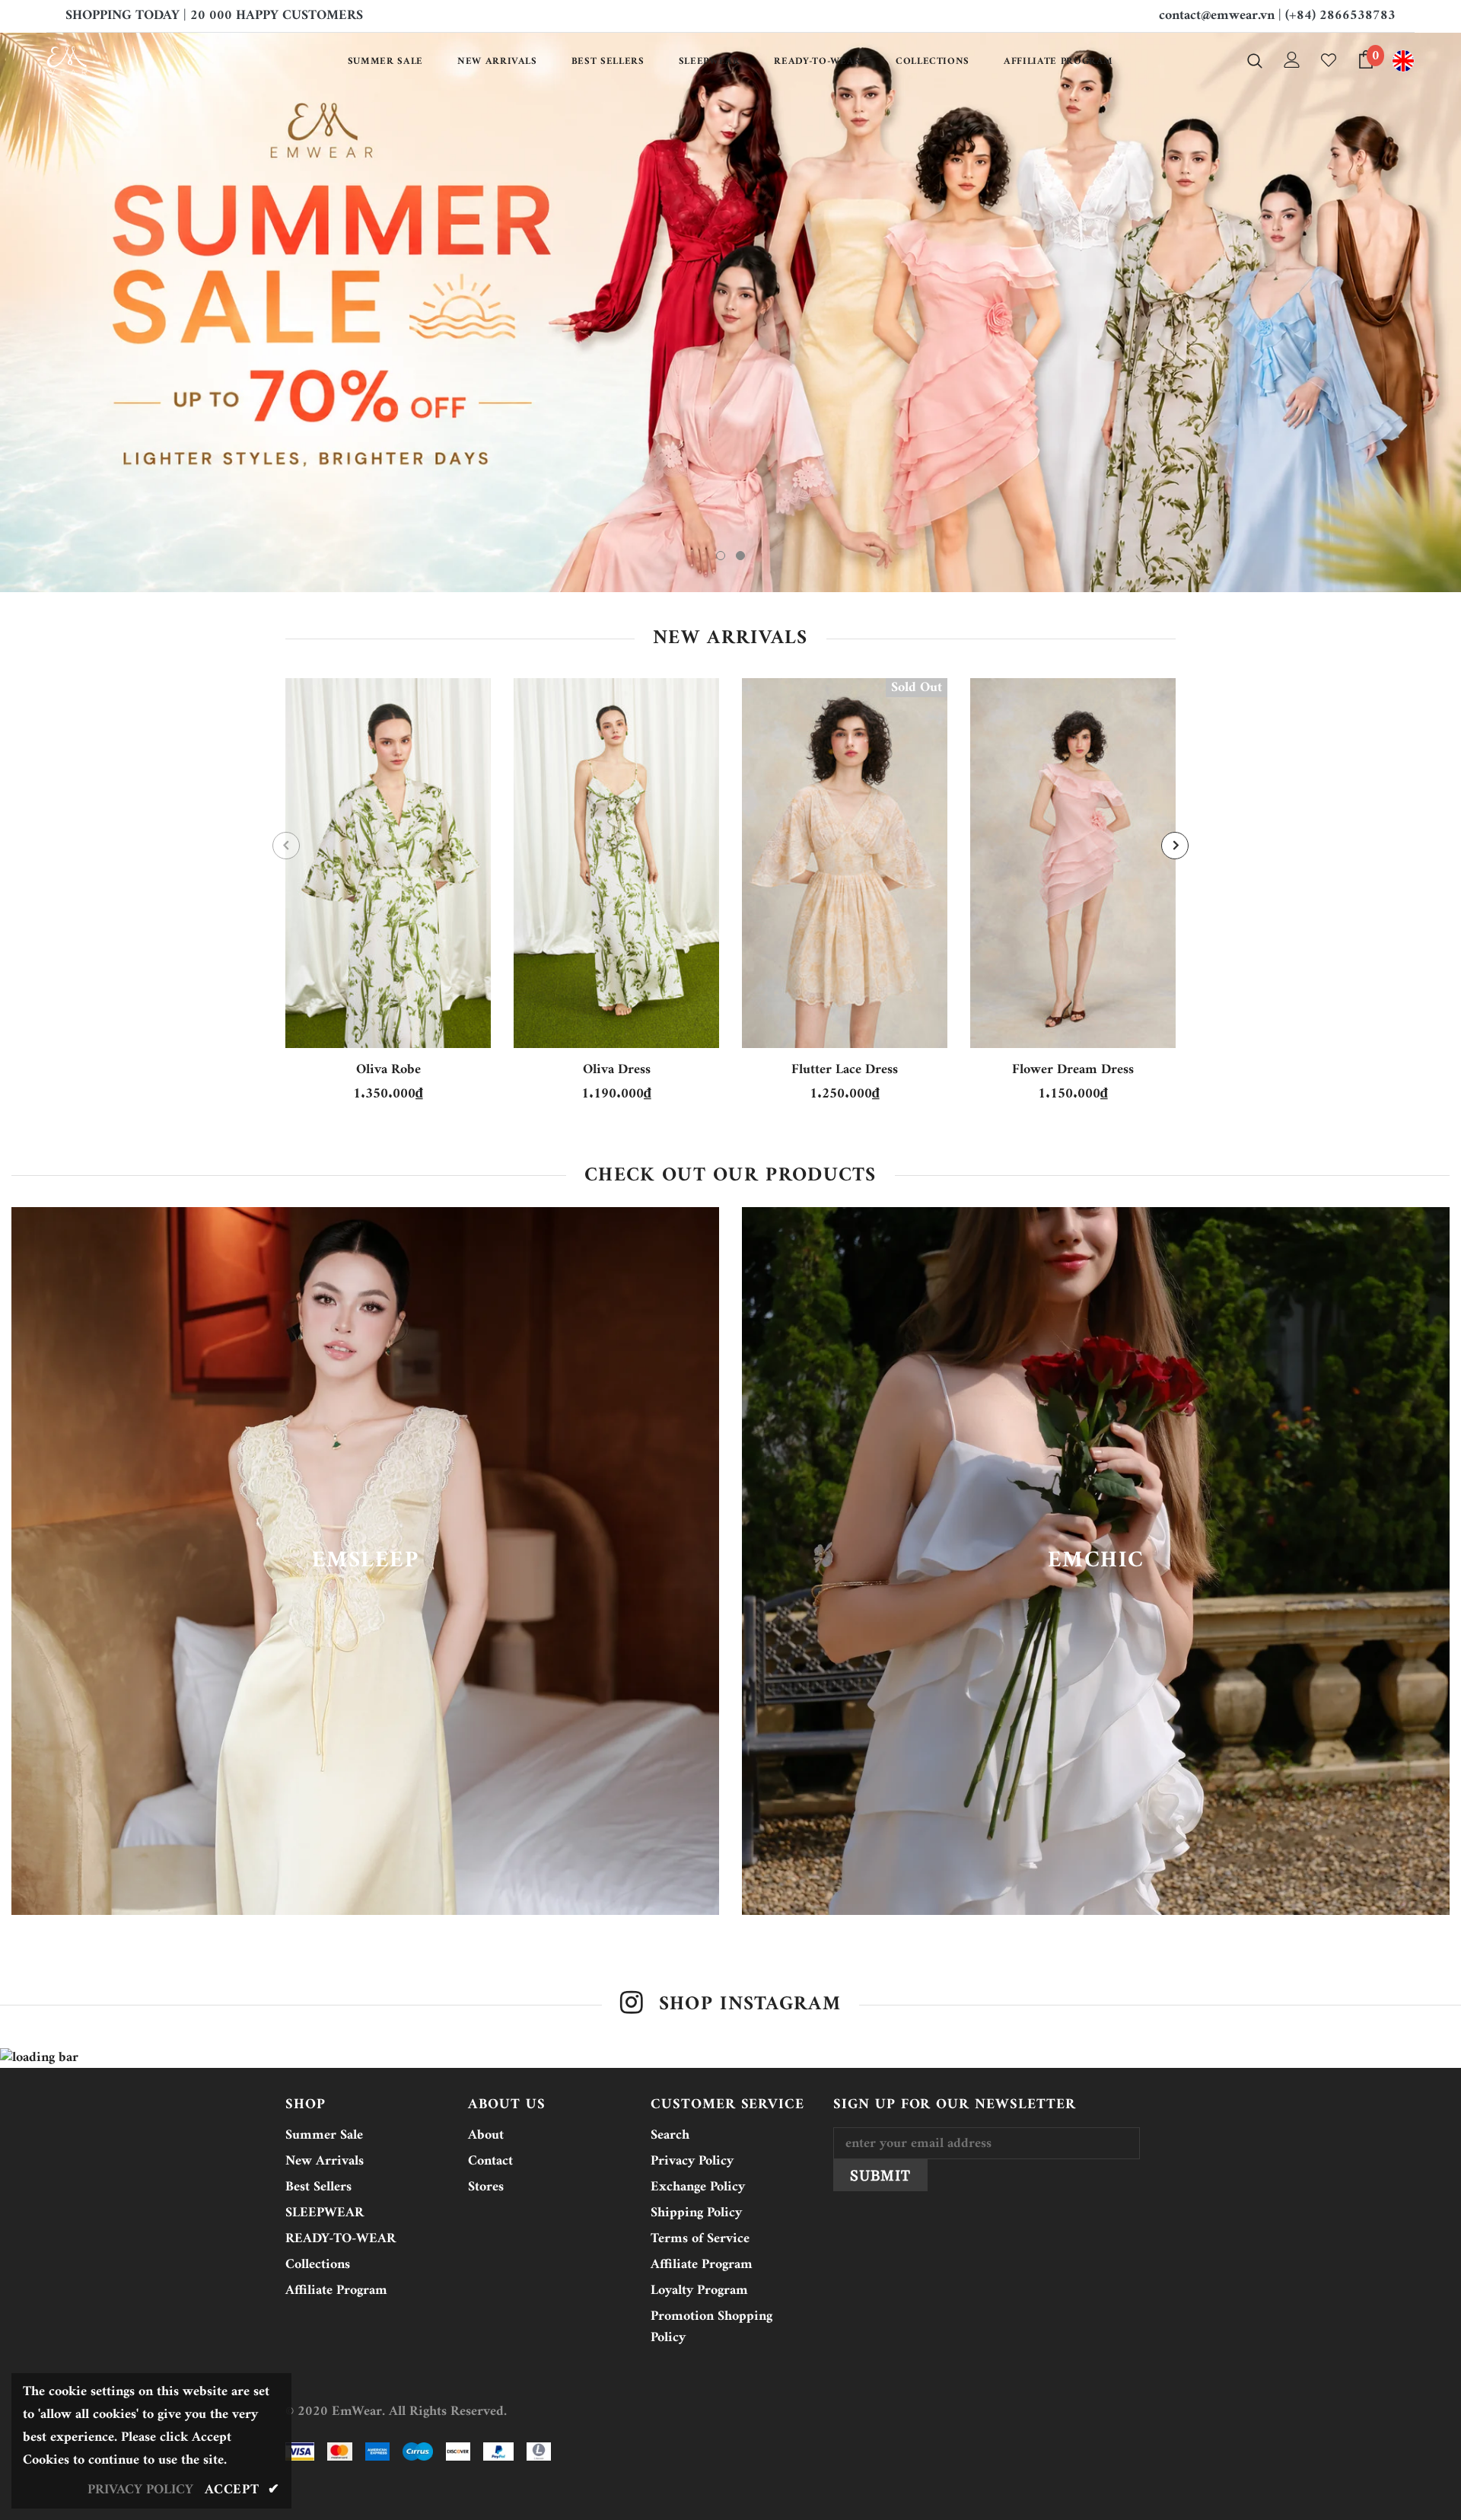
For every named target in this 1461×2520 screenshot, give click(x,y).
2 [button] (740, 727)
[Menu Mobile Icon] (1403, 61)
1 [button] (721, 727)
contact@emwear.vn (1217, 16)
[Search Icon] (1255, 60)
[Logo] (136, 61)
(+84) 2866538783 (1340, 16)
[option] (730, 398)
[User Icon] (1292, 60)
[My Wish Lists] (1329, 60)
